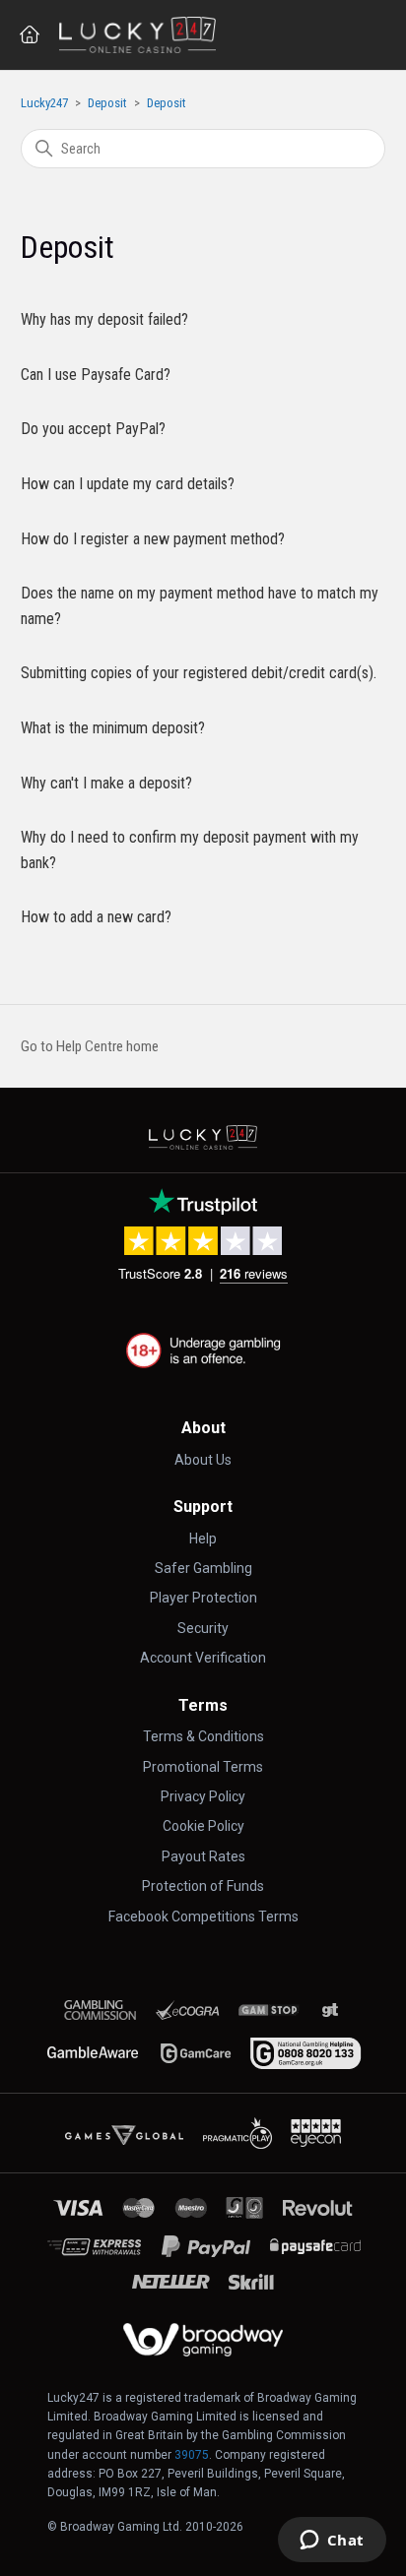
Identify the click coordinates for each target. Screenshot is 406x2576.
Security (203, 1628)
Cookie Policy (203, 1826)
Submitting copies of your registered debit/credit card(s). (199, 673)
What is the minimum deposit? (113, 728)
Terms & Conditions (203, 1736)
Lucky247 (44, 103)
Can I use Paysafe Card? (96, 375)
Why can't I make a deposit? (106, 783)
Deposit (107, 103)
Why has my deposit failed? (104, 319)
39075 (192, 2455)
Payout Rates (203, 1856)
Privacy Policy (203, 1796)
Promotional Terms (203, 1767)
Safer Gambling (203, 1568)
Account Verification (203, 1658)
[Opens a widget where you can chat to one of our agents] (332, 2542)
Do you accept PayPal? (93, 429)
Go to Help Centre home (90, 1046)
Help (203, 1539)
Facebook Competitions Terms (203, 1916)
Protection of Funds (203, 1886)
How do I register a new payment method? (153, 539)
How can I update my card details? (128, 484)
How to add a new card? (96, 917)
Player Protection (203, 1598)
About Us (203, 1460)
